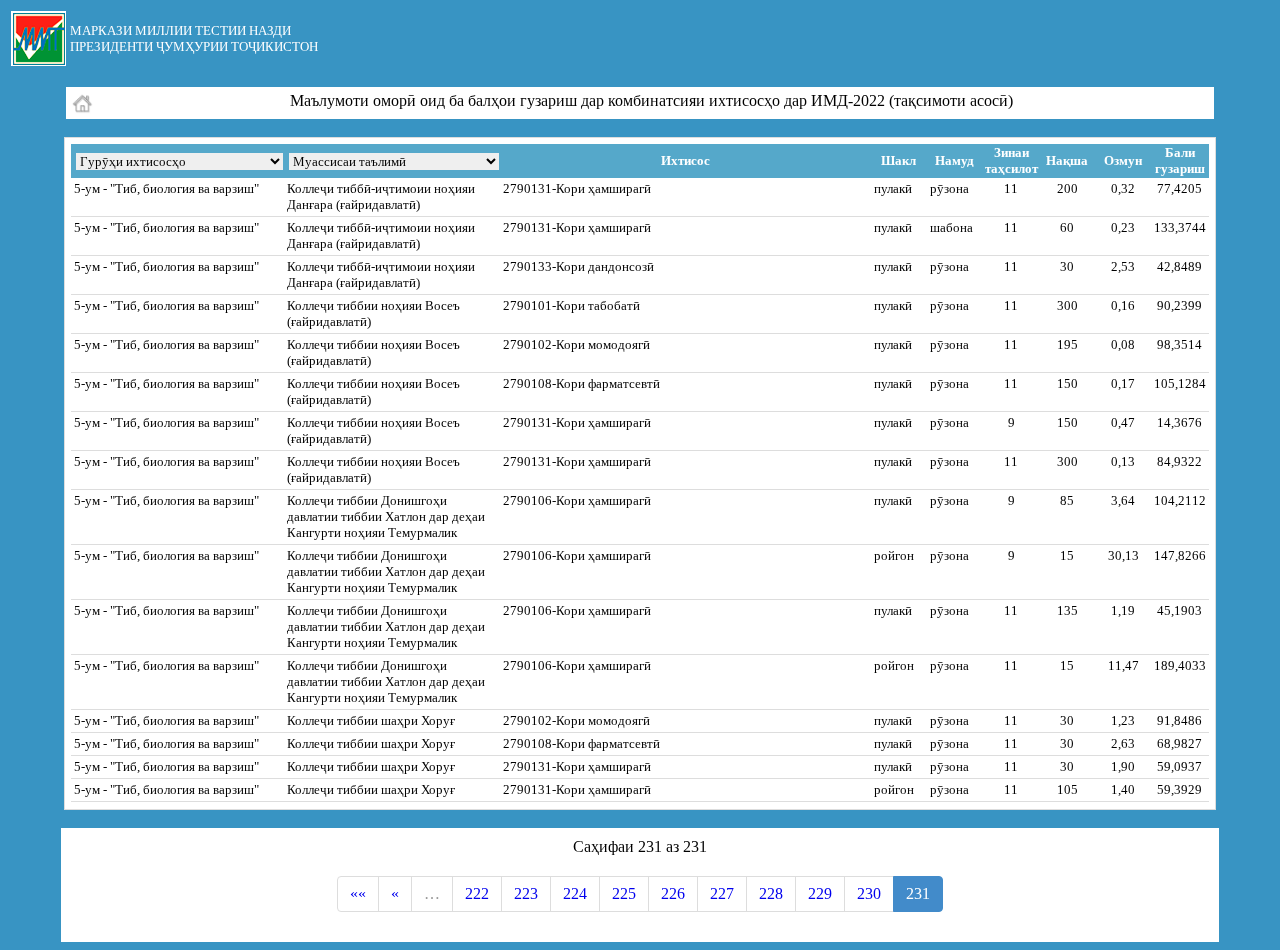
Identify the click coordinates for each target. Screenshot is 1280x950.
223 (526, 893)
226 (673, 893)
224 (575, 893)
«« (358, 893)
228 (771, 893)
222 (477, 893)
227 (722, 893)
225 (624, 893)
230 (869, 893)
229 (820, 893)
